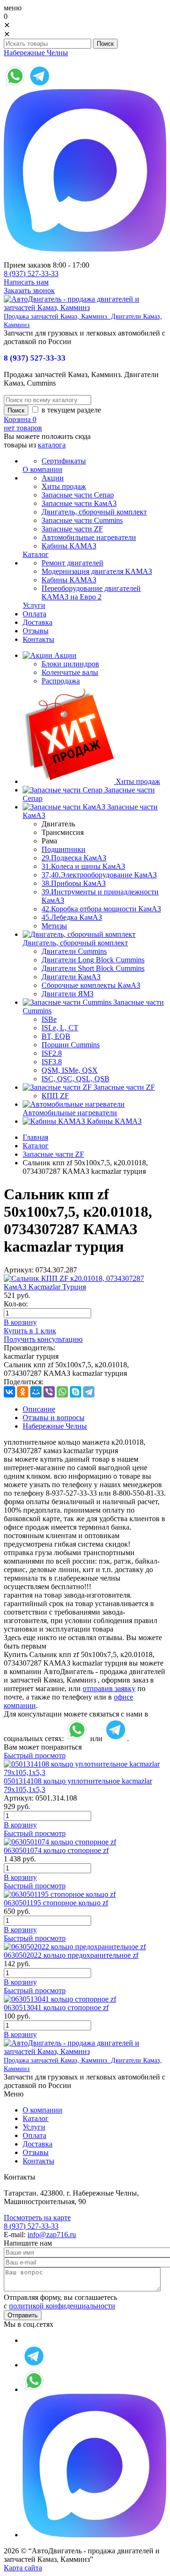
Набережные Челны (36, 53)
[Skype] (76, 1392)
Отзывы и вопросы (54, 1418)
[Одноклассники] (23, 1392)
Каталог (36, 1146)
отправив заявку (109, 1688)
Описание (39, 1409)
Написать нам (26, 282)
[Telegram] (89, 1392)
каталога (52, 445)
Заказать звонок (29, 290)
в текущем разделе (70, 410)
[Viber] (49, 1392)
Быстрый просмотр (35, 1755)
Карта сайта (23, 2568)
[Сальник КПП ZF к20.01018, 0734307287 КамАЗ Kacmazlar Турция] (85, 1287)
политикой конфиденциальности (62, 2306)
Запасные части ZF (53, 1154)
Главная (35, 1137)
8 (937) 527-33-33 (31, 274)
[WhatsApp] (62, 1392)
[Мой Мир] (36, 1392)
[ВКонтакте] (9, 1392)
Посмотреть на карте (37, 2218)
